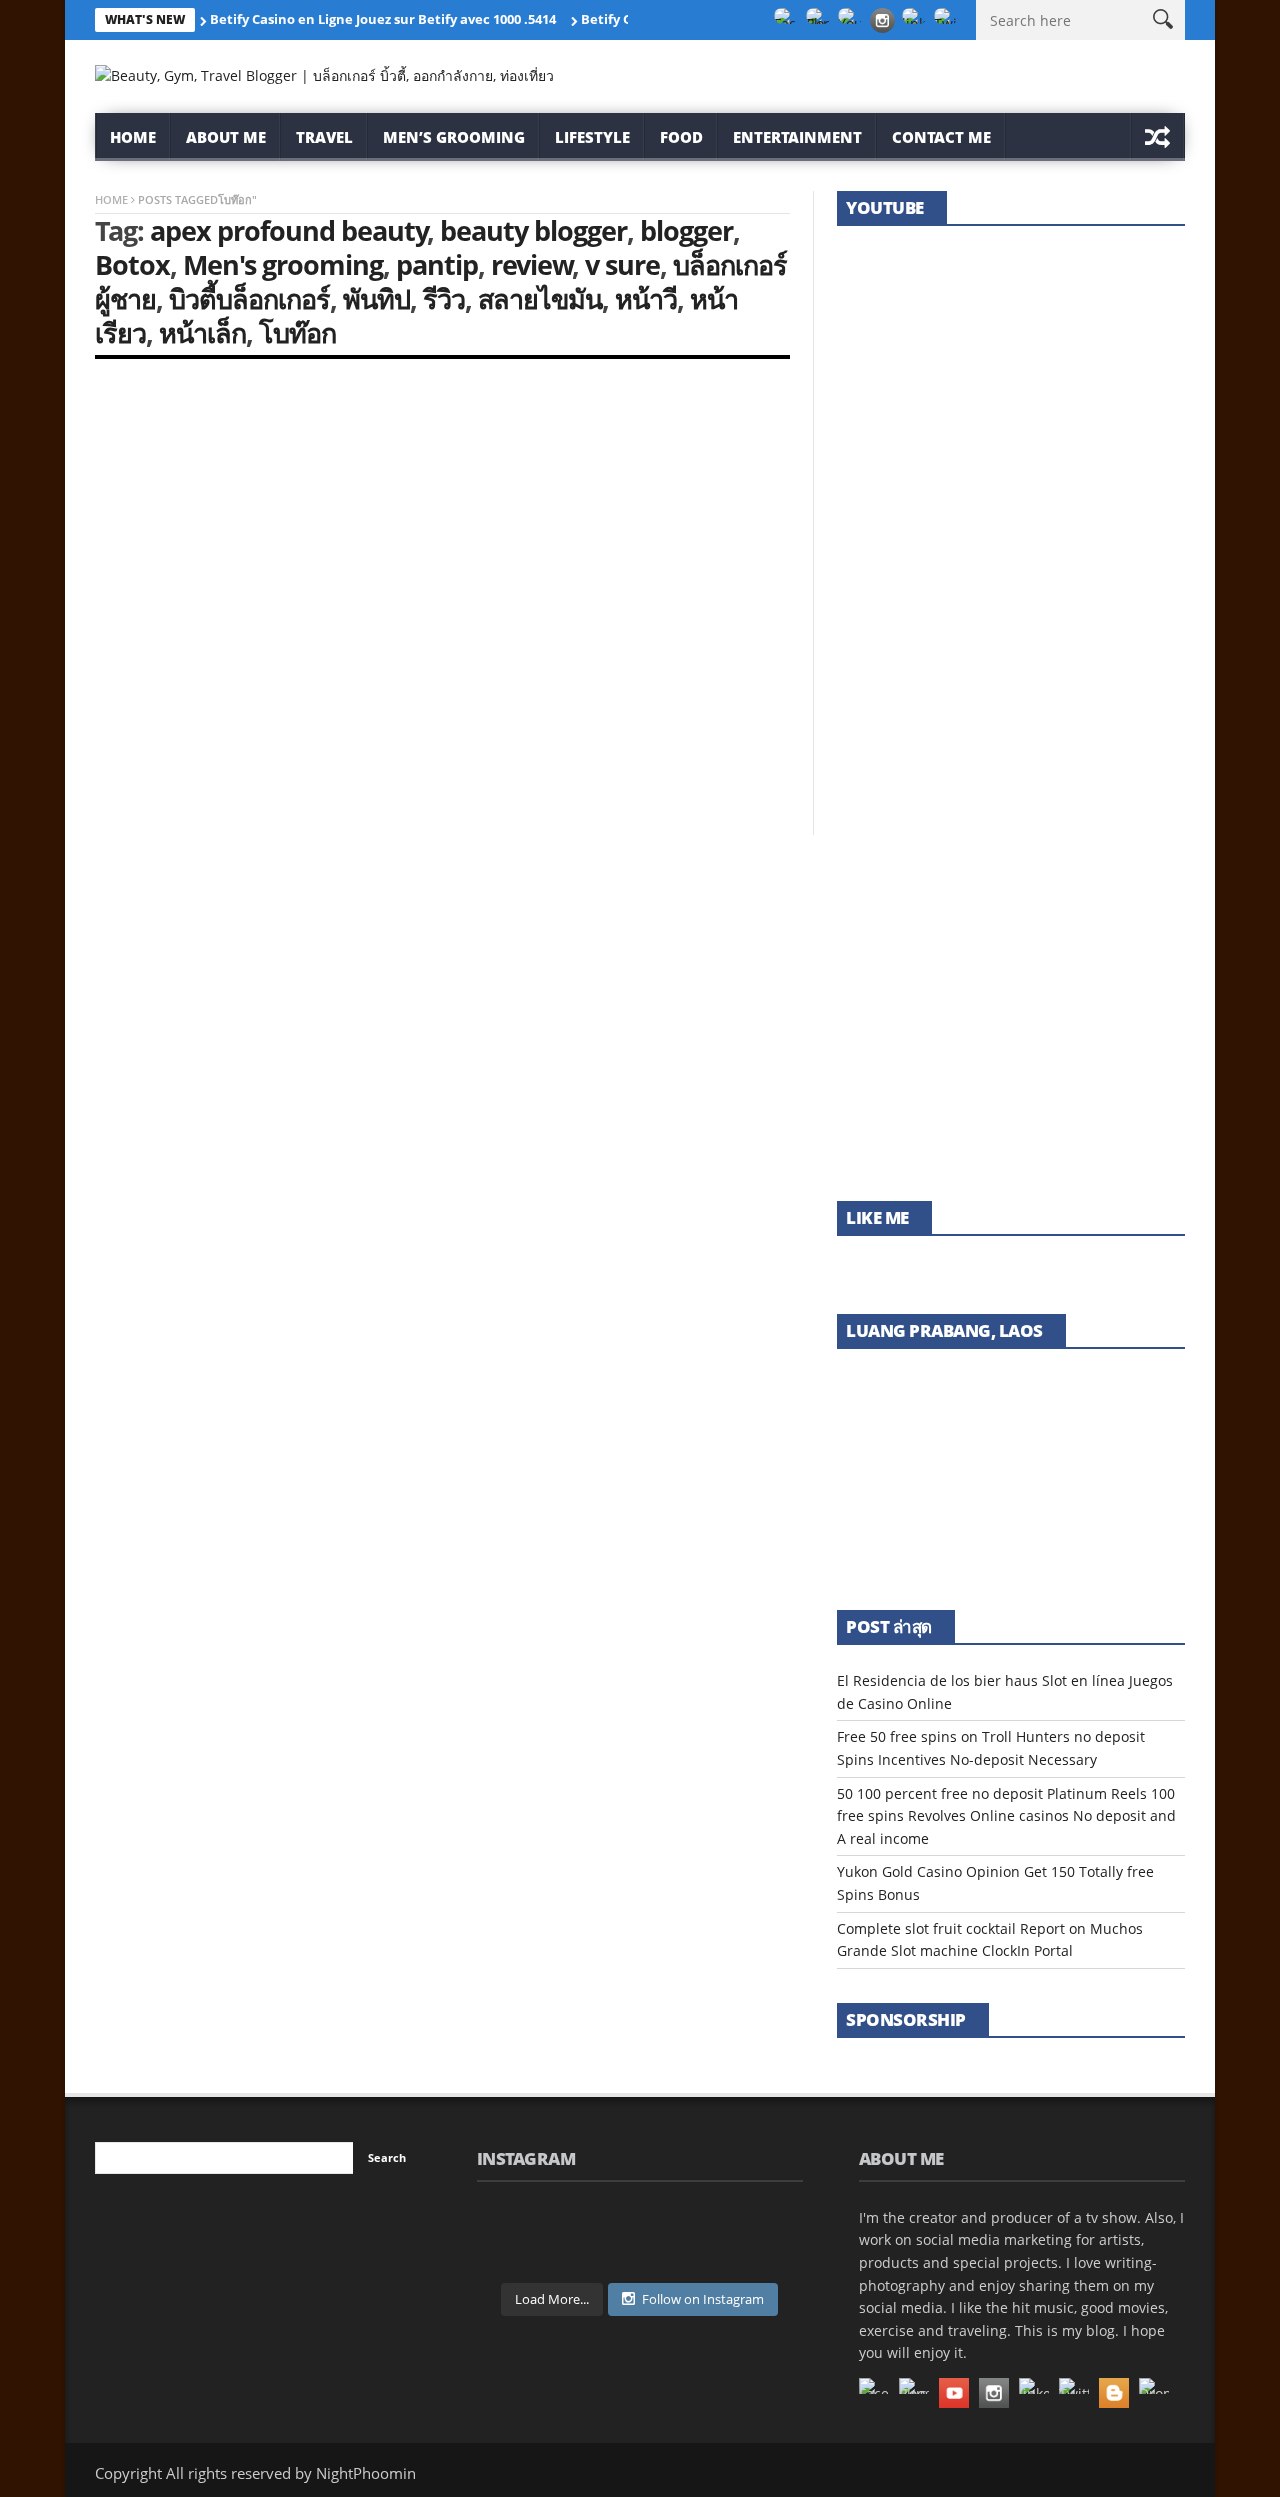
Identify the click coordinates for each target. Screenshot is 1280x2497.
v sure (622, 264)
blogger (686, 230)
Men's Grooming (145, 618)
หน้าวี (646, 298)
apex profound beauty (289, 230)
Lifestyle (592, 137)
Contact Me (941, 137)
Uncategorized (276, 618)
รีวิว (444, 298)
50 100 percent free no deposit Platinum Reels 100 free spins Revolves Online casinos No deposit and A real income (1006, 1816)
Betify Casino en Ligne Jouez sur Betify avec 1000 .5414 (383, 19)
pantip (437, 264)
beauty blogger (533, 230)
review (532, 264)
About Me (226, 137)
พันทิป (376, 298)
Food (681, 137)
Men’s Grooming (454, 137)
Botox (132, 264)
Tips (212, 618)
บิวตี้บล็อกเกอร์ (249, 298)
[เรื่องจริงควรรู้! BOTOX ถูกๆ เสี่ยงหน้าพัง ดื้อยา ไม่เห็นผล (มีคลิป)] (1011, 832)
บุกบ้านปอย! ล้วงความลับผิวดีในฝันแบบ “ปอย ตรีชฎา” (1004, 456)
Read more (130, 767)
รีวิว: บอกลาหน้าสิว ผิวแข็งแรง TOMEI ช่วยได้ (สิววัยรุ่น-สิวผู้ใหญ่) (1002, 682)
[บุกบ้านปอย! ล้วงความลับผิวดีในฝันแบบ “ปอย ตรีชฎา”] (1011, 380)
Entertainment (797, 137)
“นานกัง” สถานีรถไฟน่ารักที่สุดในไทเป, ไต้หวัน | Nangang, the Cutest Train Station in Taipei (1008, 1123)
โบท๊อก (297, 332)
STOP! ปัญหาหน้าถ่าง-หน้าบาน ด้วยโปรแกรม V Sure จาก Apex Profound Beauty (251, 659)
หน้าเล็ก (202, 332)
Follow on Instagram (703, 2299)
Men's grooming (283, 264)
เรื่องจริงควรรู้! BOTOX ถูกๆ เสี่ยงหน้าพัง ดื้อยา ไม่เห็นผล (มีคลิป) (1009, 908)
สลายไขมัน (540, 298)
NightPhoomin (150, 706)
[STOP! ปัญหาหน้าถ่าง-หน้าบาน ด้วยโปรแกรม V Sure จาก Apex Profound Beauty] (262, 493)
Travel (324, 137)
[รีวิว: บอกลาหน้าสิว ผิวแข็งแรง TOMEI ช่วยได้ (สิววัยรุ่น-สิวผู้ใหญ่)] (1011, 606)
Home (133, 137)
